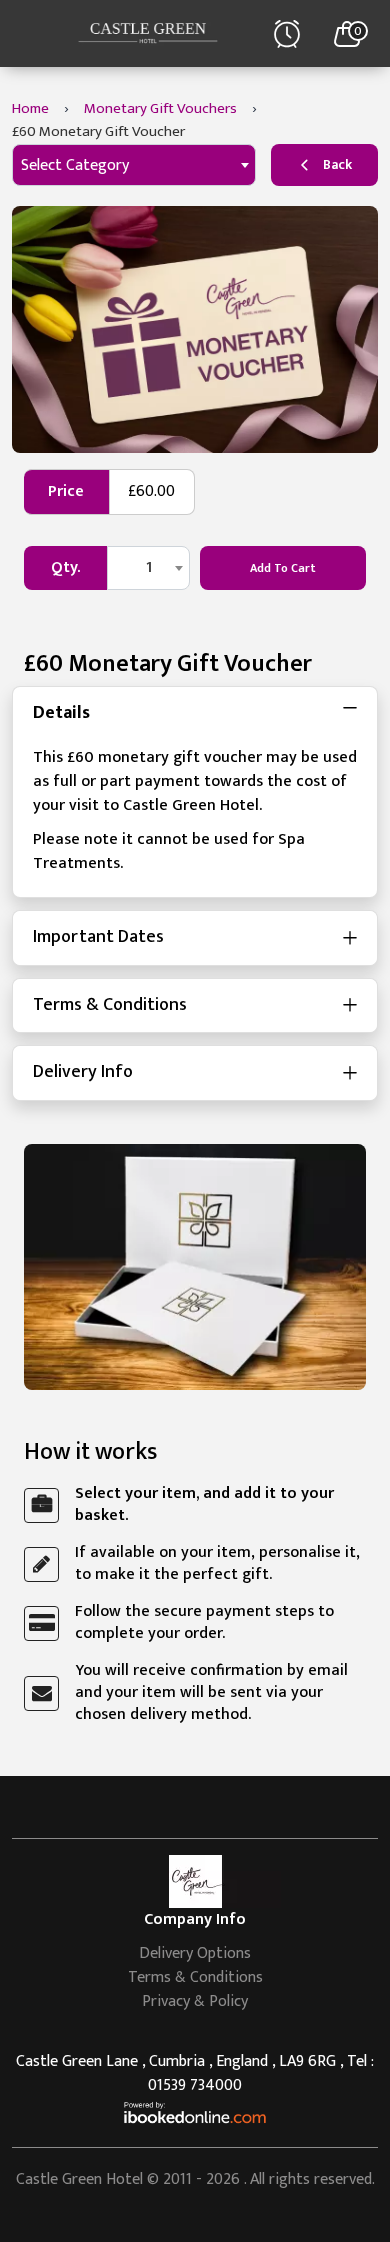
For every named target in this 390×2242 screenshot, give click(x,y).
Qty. (65, 567)
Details (61, 713)
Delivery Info (83, 1072)
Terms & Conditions (110, 1005)
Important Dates (98, 937)
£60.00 (151, 491)
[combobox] (134, 165)
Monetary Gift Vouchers (160, 108)
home (30, 108)
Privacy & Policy (195, 2001)
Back (337, 164)
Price (66, 491)
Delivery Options (195, 1953)
